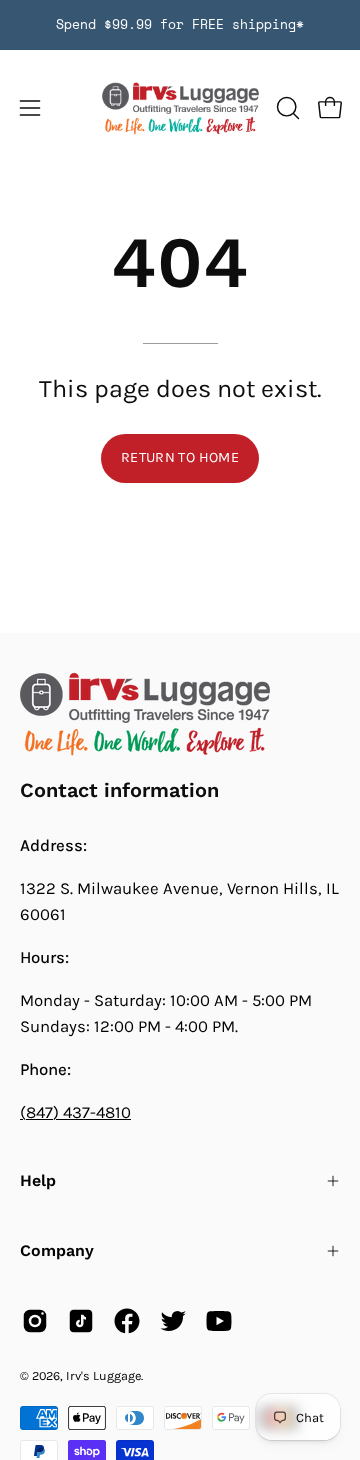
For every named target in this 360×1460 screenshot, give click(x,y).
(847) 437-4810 (75, 1112)
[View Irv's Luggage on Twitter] (173, 1321)
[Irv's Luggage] (180, 108)
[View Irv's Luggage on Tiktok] (81, 1321)
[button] (286, 108)
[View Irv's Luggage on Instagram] (35, 1321)
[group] (180, 25)
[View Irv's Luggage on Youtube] (219, 1321)
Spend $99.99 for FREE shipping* (180, 24)
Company (57, 1250)
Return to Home (180, 457)
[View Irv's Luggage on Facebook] (127, 1321)
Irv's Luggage (103, 1375)
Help (38, 1180)
